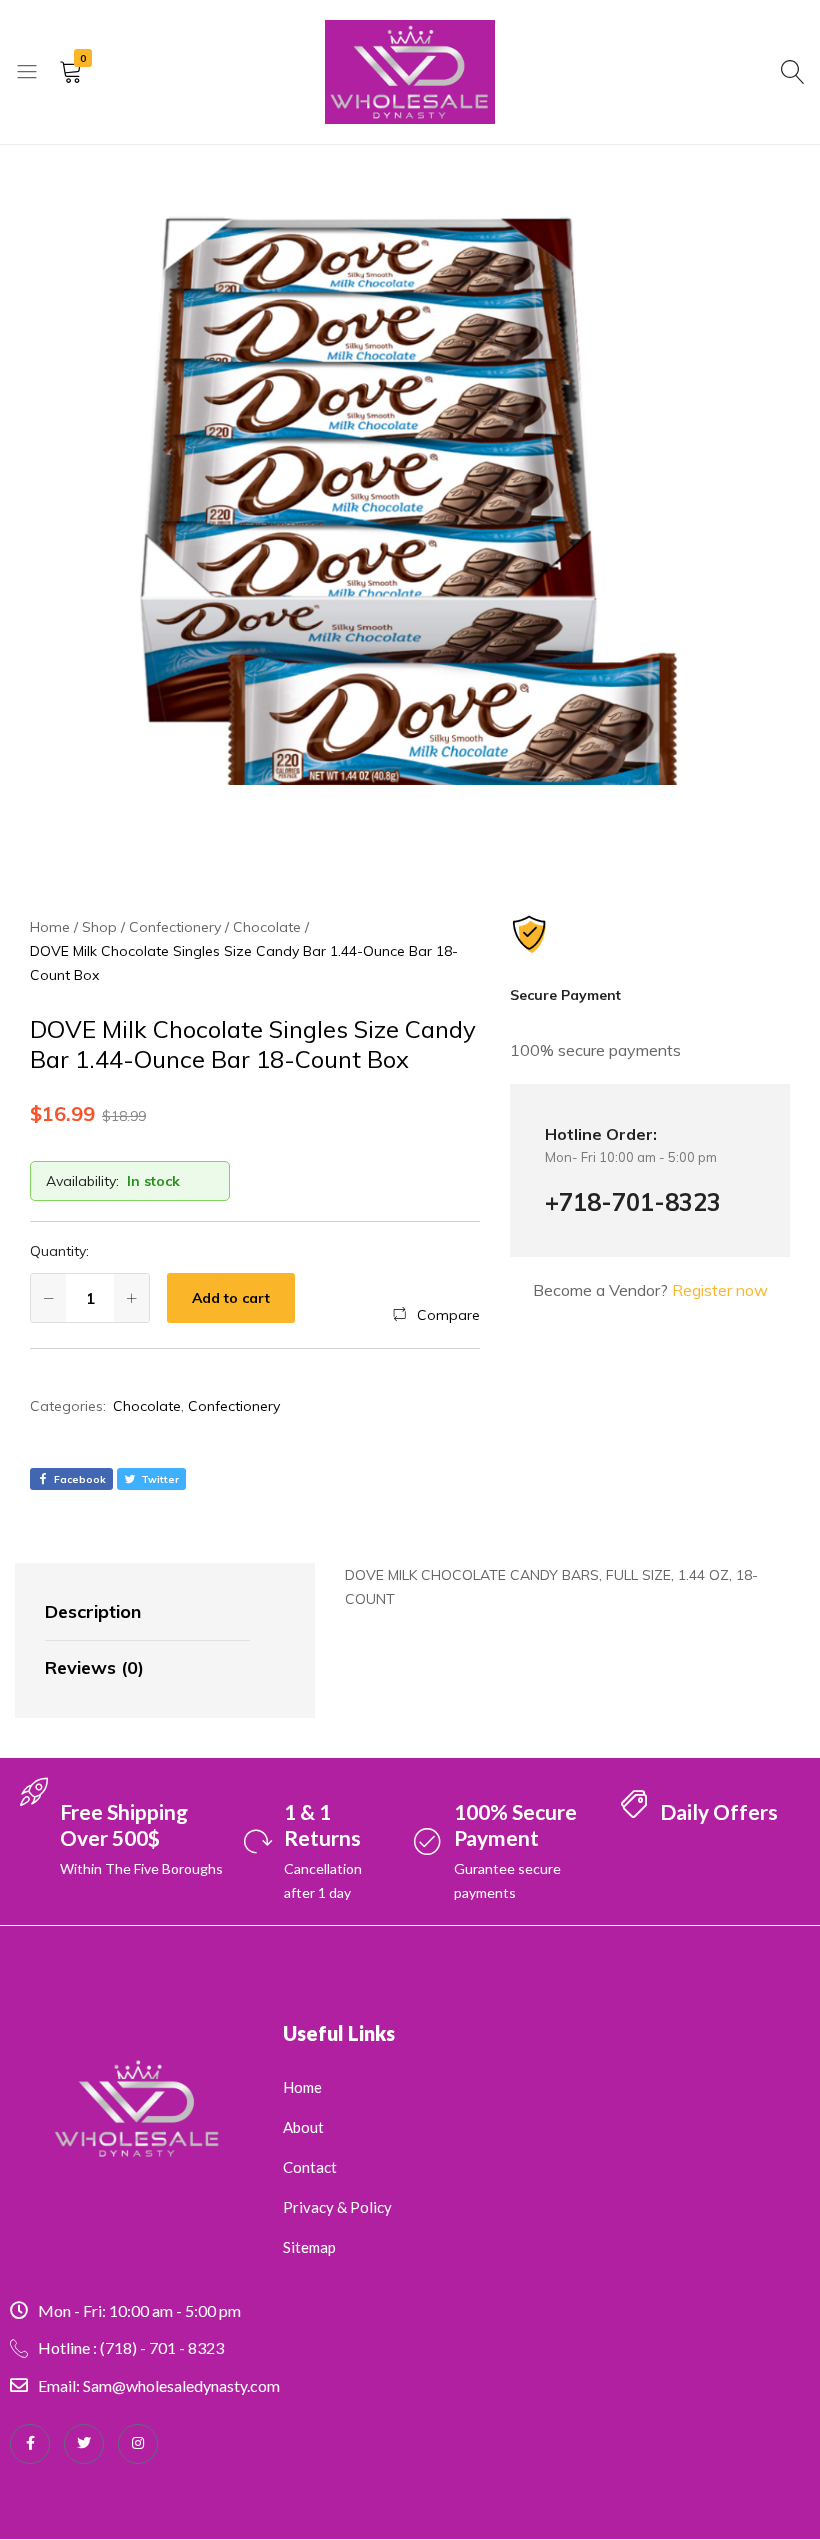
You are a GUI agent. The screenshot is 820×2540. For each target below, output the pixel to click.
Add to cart (231, 1298)
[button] (436, 1315)
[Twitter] (84, 2444)
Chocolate (147, 1406)
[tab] (147, 1613)
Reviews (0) (94, 1667)
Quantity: (59, 1251)
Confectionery (234, 1406)
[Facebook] (30, 2444)
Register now (720, 1290)
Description (93, 1611)
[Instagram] (138, 2444)
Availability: (82, 1181)
